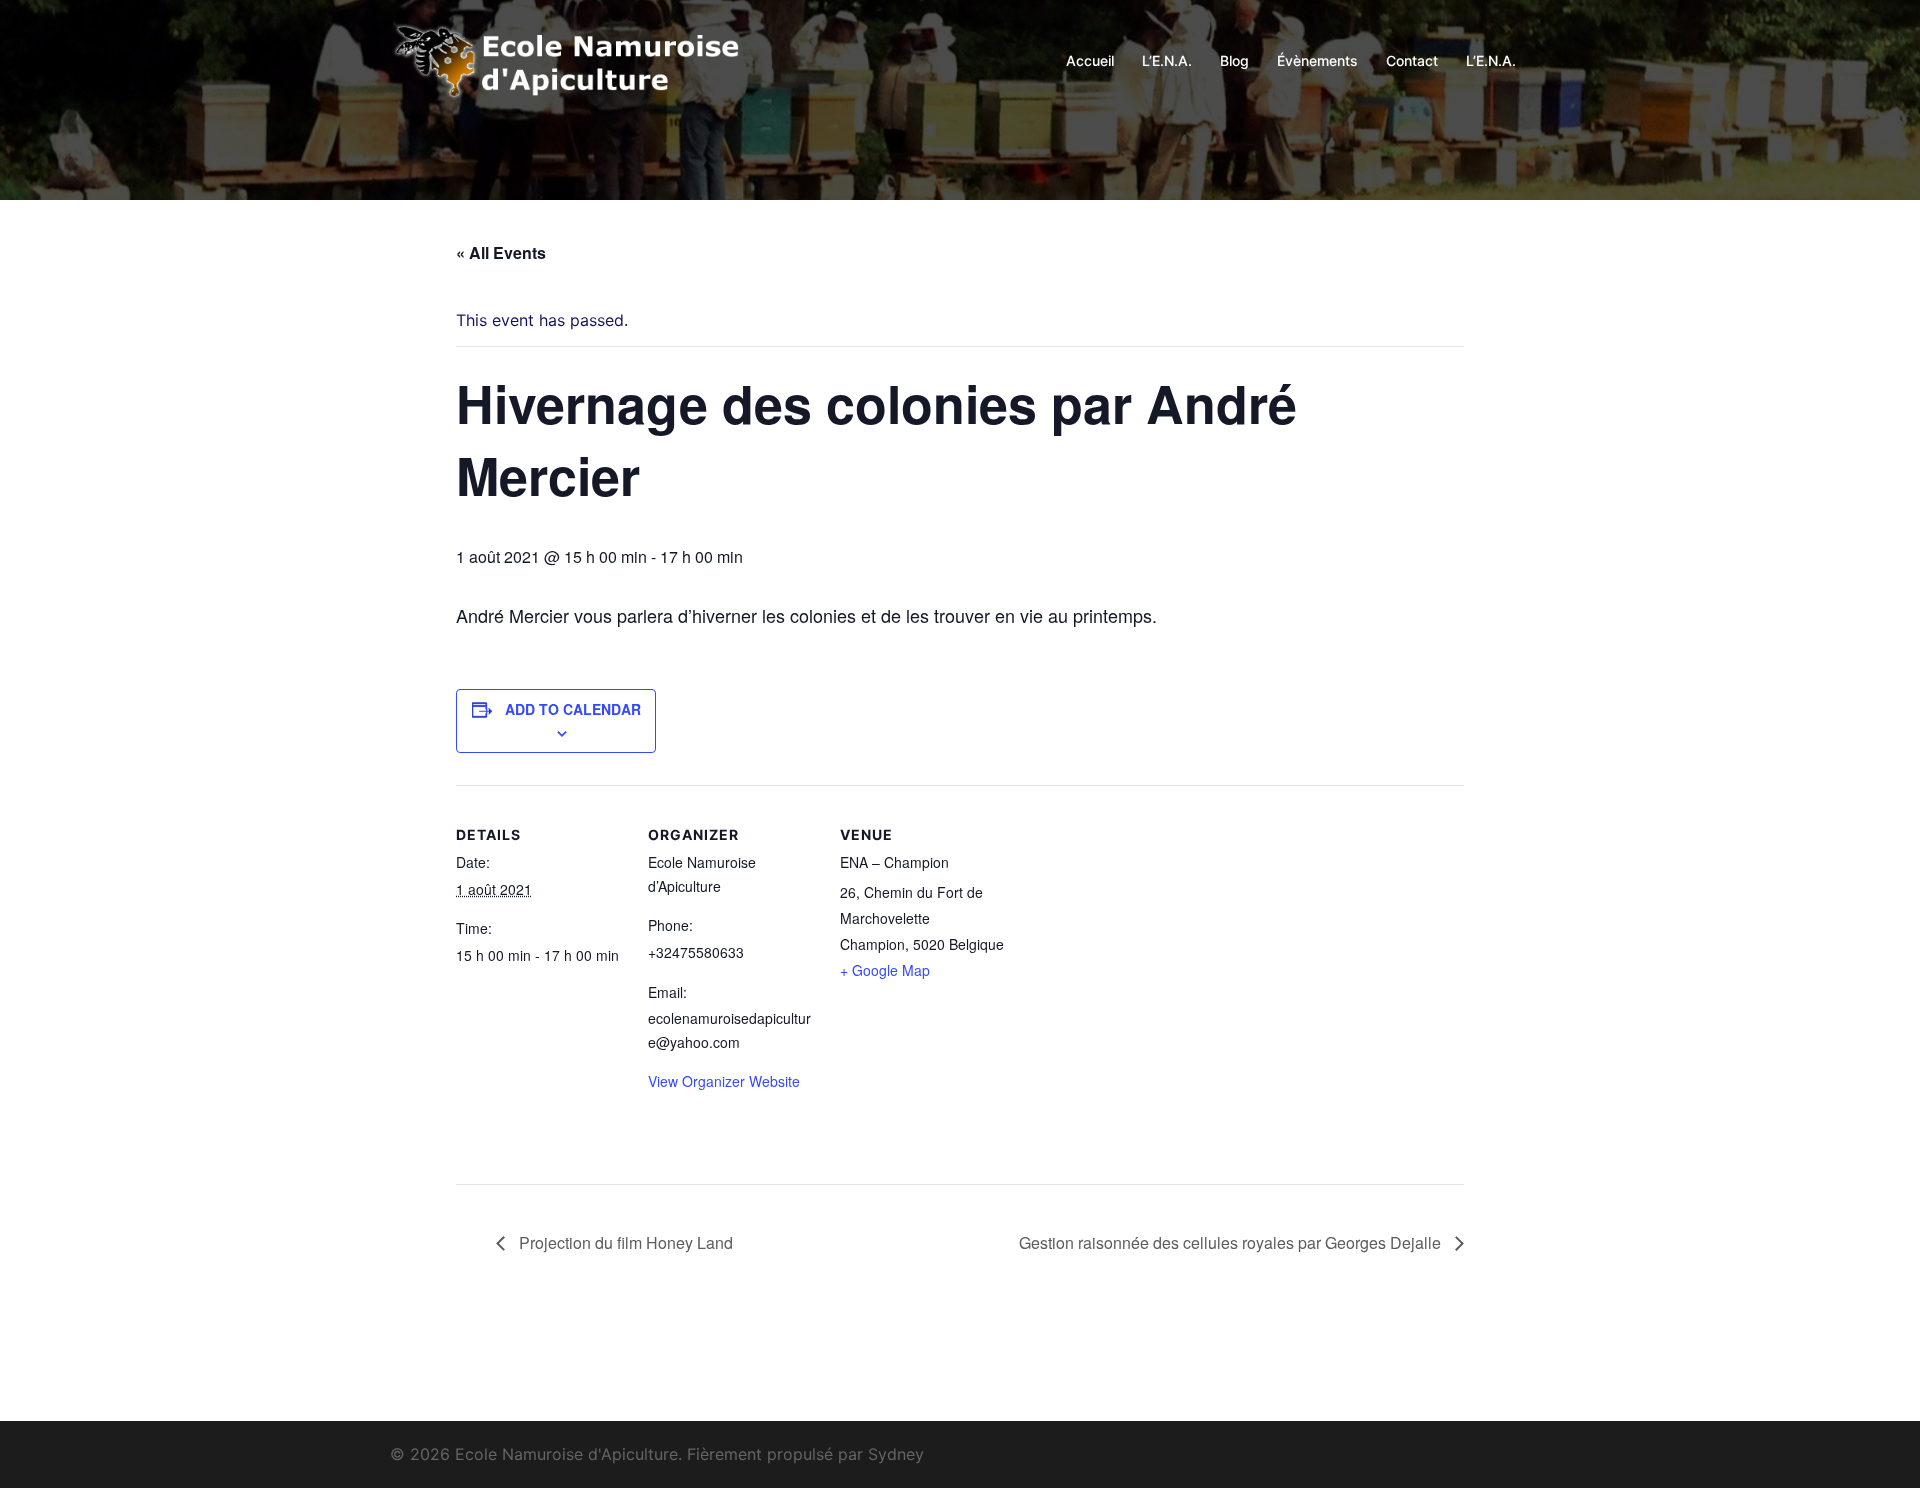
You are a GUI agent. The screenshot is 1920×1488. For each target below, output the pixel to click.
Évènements (1317, 60)
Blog (1234, 60)
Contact (1412, 60)
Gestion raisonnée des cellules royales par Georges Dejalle (1232, 1242)
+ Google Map (885, 970)
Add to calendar (573, 709)
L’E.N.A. (1167, 60)
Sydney (896, 1454)
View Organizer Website (724, 1081)
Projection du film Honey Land (624, 1242)
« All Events (501, 252)
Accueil (1090, 60)
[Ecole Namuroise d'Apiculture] (570, 59)
